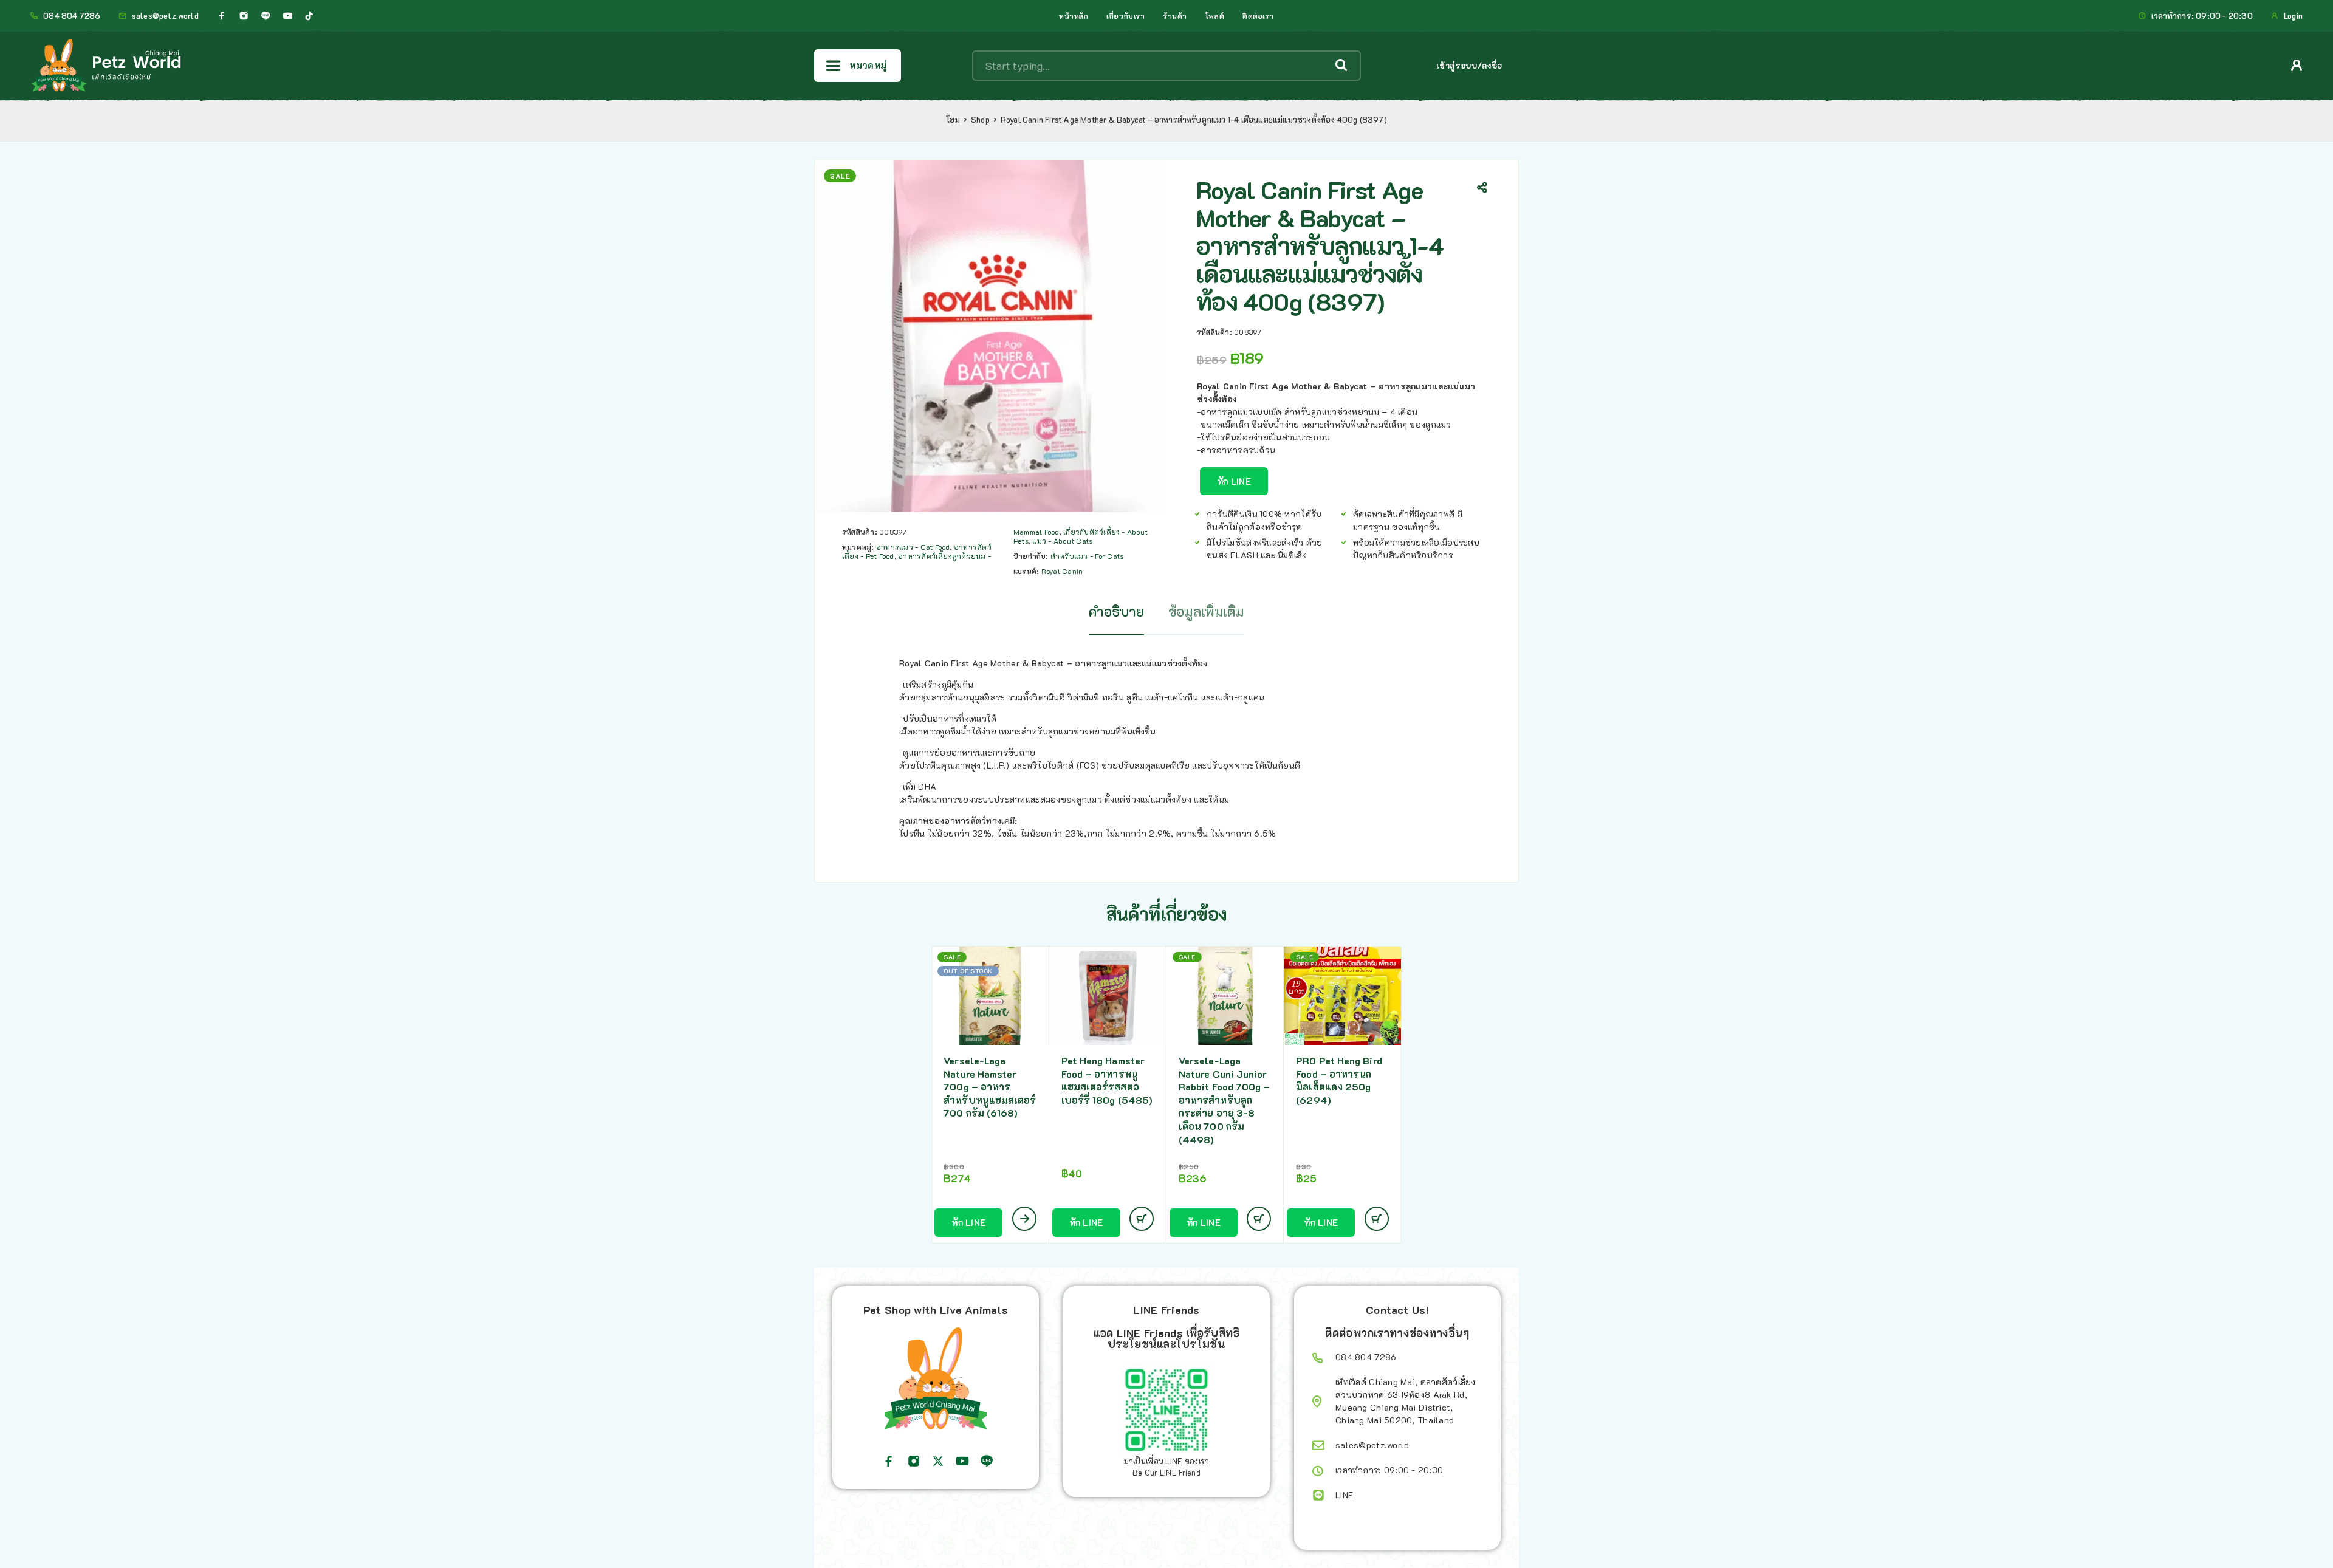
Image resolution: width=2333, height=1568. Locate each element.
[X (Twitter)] (938, 1461)
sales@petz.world (165, 16)
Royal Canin (1062, 571)
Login (2293, 16)
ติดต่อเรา (1258, 16)
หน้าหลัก (1074, 16)
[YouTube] (287, 16)
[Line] (266, 16)
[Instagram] (244, 16)
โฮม (953, 120)
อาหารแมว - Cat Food (913, 547)
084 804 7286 (72, 16)
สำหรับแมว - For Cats (1087, 556)
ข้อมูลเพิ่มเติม (1206, 611)
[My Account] (2297, 65)
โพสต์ (1215, 16)
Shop (980, 120)
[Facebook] (222, 16)
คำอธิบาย (1116, 611)
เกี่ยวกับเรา (1125, 16)
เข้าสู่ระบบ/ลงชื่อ (1469, 65)
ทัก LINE (1234, 481)
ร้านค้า (1175, 16)
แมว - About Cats (1062, 541)
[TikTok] (309, 16)
